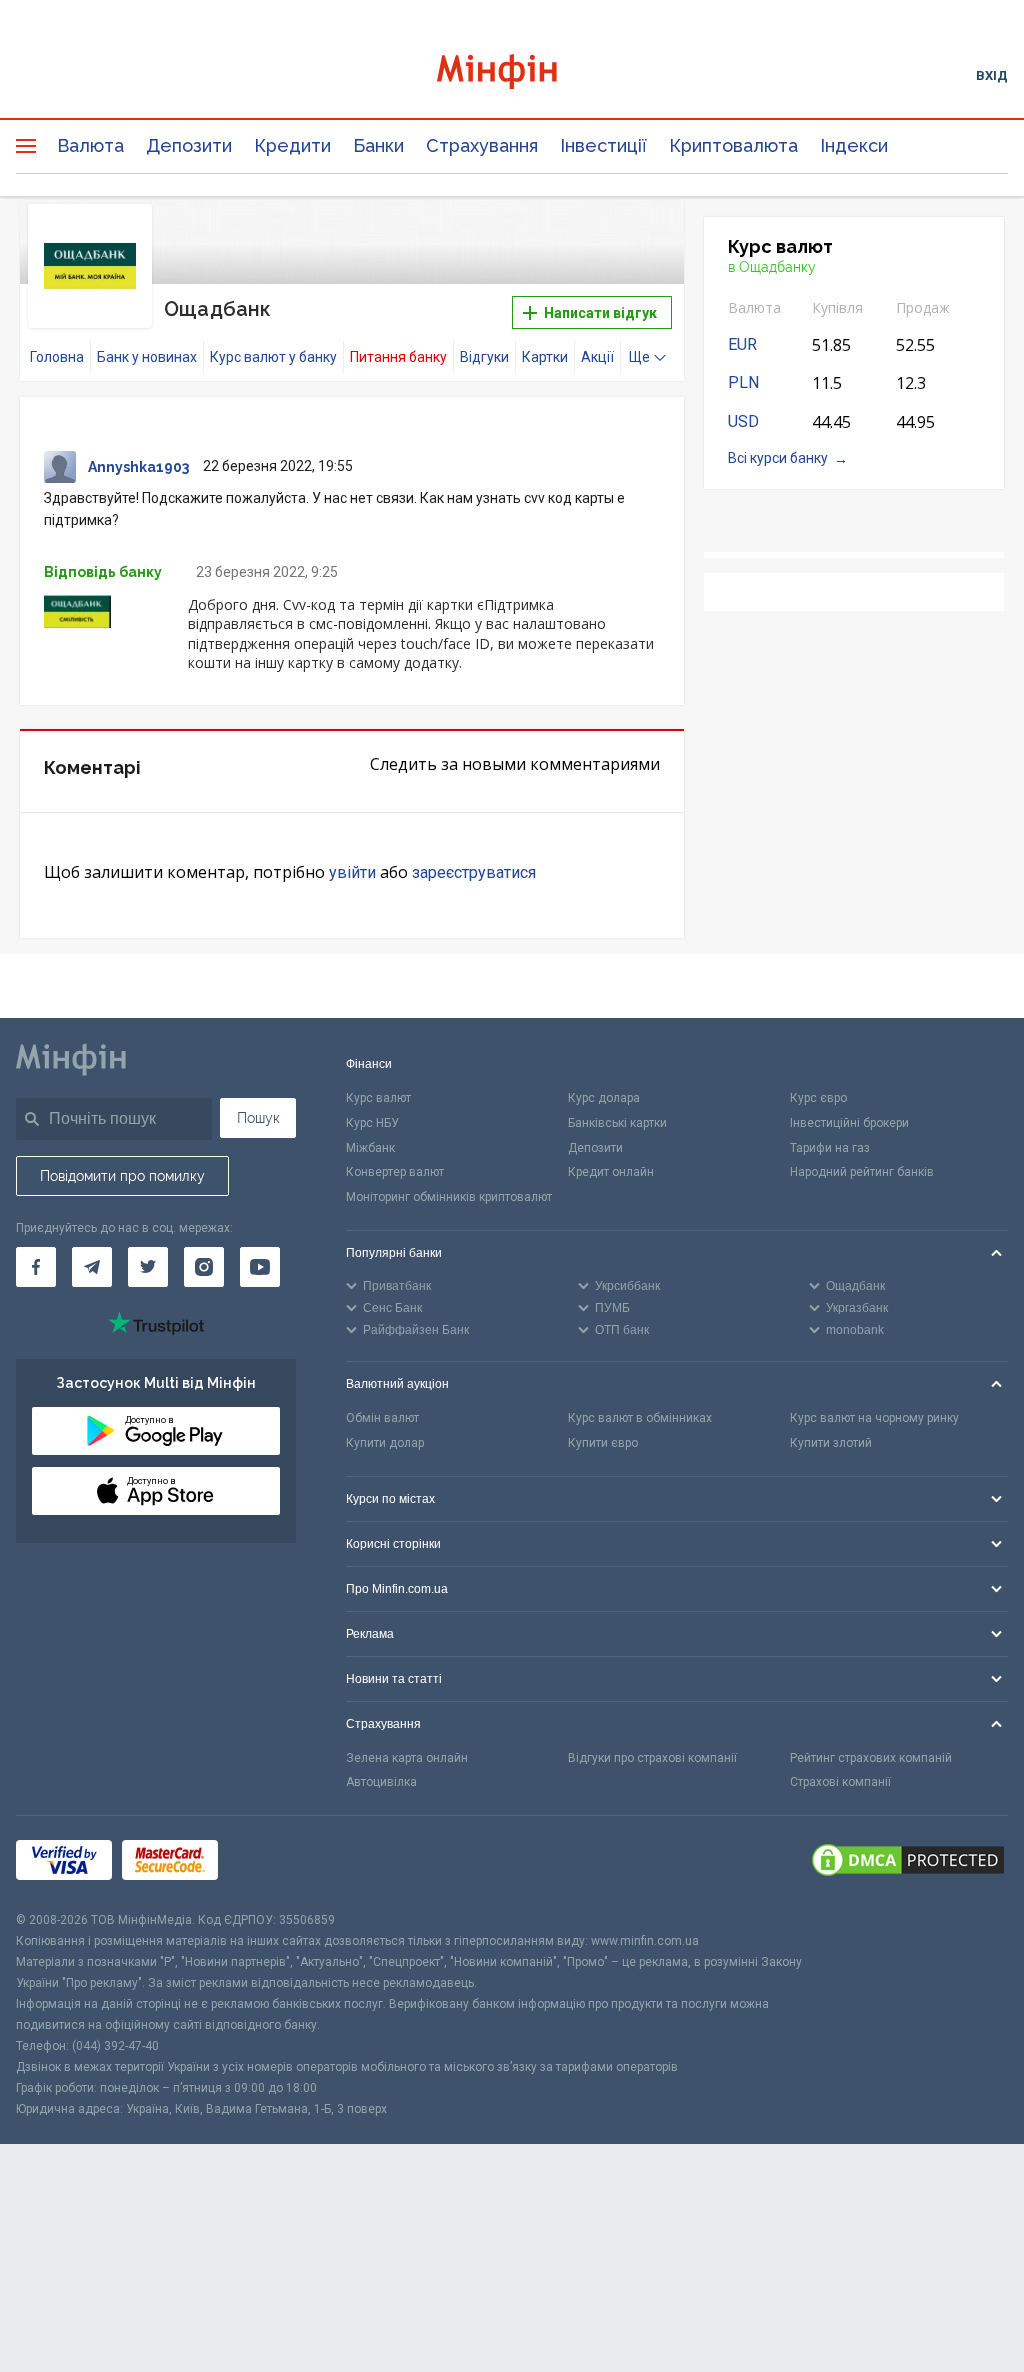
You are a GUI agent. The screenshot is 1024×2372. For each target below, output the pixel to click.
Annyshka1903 (138, 467)
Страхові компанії (840, 1782)
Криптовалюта (733, 145)
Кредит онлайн (611, 1172)
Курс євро (818, 1098)
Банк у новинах (147, 357)
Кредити (292, 145)
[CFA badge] (272, 1863)
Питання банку (398, 357)
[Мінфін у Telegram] (92, 1267)
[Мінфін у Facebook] (36, 1267)
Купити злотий (831, 1443)
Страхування (482, 145)
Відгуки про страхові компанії (652, 1758)
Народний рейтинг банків (862, 1172)
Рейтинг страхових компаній (871, 1758)
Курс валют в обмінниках (640, 1418)
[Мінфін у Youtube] (260, 1267)
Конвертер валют (395, 1172)
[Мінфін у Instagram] (204, 1267)
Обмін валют (382, 1418)
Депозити (189, 145)
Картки (545, 357)
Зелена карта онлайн (407, 1758)
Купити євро (603, 1443)
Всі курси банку (778, 458)
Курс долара (604, 1098)
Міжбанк (370, 1148)
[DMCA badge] (908, 1863)
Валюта (90, 145)
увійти (352, 872)
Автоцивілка (381, 1782)
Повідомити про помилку (122, 1176)
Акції (597, 357)
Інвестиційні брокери (849, 1123)
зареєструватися (474, 872)
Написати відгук (599, 313)
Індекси (854, 145)
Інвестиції (603, 145)
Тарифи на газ (830, 1148)
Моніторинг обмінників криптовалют (449, 1197)
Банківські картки (617, 1123)
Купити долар (385, 1443)
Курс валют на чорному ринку (874, 1418)
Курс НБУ (372, 1123)
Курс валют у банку (273, 357)
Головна (57, 357)
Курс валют (378, 1098)
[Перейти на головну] (512, 74)
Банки (378, 145)
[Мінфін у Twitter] (148, 1267)
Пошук (258, 1118)
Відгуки (484, 357)
